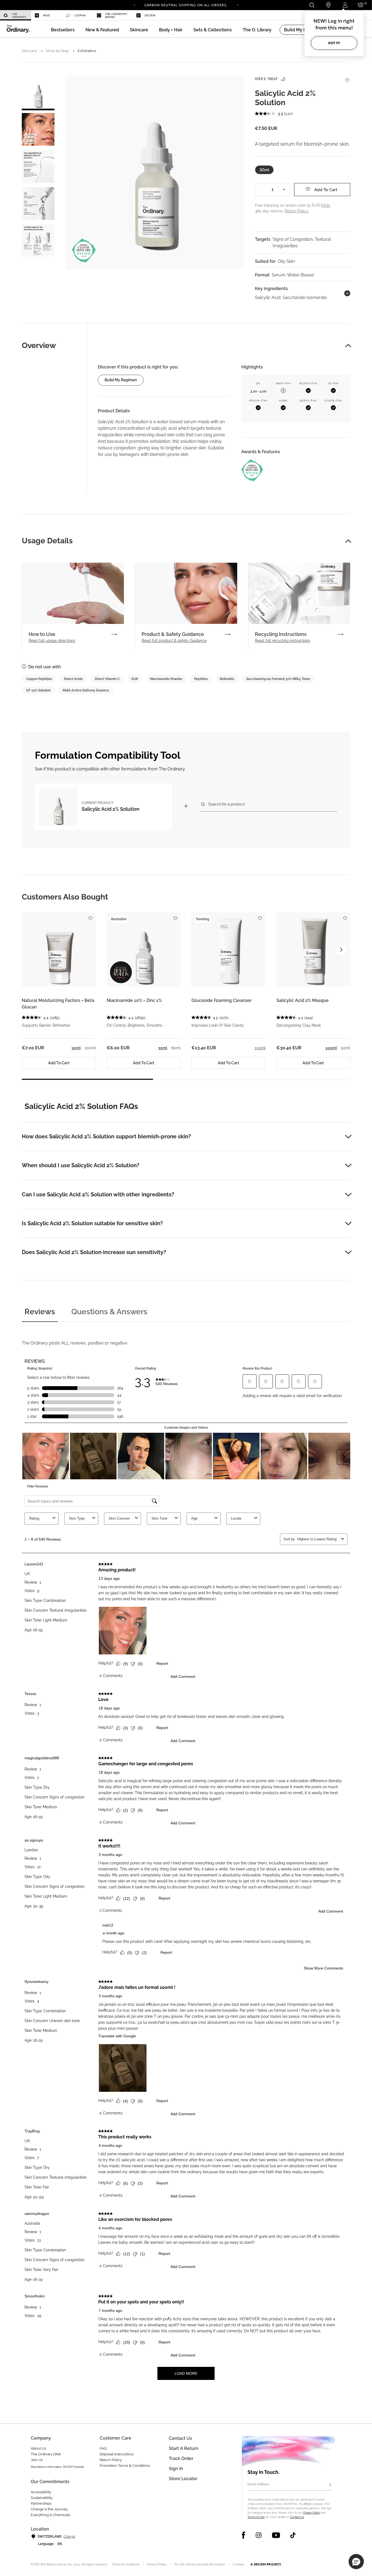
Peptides (201, 679)
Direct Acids (73, 679)
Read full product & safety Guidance (174, 641)
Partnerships (41, 2503)
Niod (46, 15)
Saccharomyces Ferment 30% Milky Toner (278, 679)
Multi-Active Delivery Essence (86, 690)
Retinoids (227, 679)
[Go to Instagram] (259, 2535)
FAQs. (326, 205)
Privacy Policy (312, 2513)
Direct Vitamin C (107, 679)
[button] (102, 30)
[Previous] (134, 5)
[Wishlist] (347, 77)
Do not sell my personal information (200, 2564)
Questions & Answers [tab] (109, 1312)
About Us (38, 2448)
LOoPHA (80, 15)
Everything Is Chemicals (51, 2515)
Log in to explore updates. (186, 7)
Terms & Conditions (126, 2564)
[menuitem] (16, 15)
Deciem (150, 15)
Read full (52, 641)
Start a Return (184, 2448)
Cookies (239, 2564)
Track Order (181, 2458)
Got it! (334, 43)
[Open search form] (312, 5)
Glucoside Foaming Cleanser (222, 1000)
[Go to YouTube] (276, 2535)
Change (69, 2537)
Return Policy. (297, 211)
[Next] (238, 5)
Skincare (29, 51)
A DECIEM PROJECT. (266, 2564)
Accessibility (41, 2492)
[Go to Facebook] (244, 2535)
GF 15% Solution (38, 690)
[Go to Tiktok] (293, 2535)
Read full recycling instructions (283, 641)
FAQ (103, 2448)
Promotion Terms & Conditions (125, 2466)
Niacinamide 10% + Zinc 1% (134, 1000)
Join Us (37, 2460)
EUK (135, 679)
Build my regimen (121, 380)
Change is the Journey (49, 2509)
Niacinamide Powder (166, 679)
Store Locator (183, 2479)
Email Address (258, 2484)
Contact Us (297, 2517)
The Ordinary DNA (46, 2454)
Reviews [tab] (40, 1312)
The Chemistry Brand (116, 16)
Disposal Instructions (117, 2454)
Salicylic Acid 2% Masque (303, 1000)
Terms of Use (256, 2517)
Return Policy (111, 2460)
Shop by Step (57, 51)
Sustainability (42, 2498)
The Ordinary (19, 16)
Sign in (176, 2469)
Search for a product (227, 804)
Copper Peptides (39, 679)
